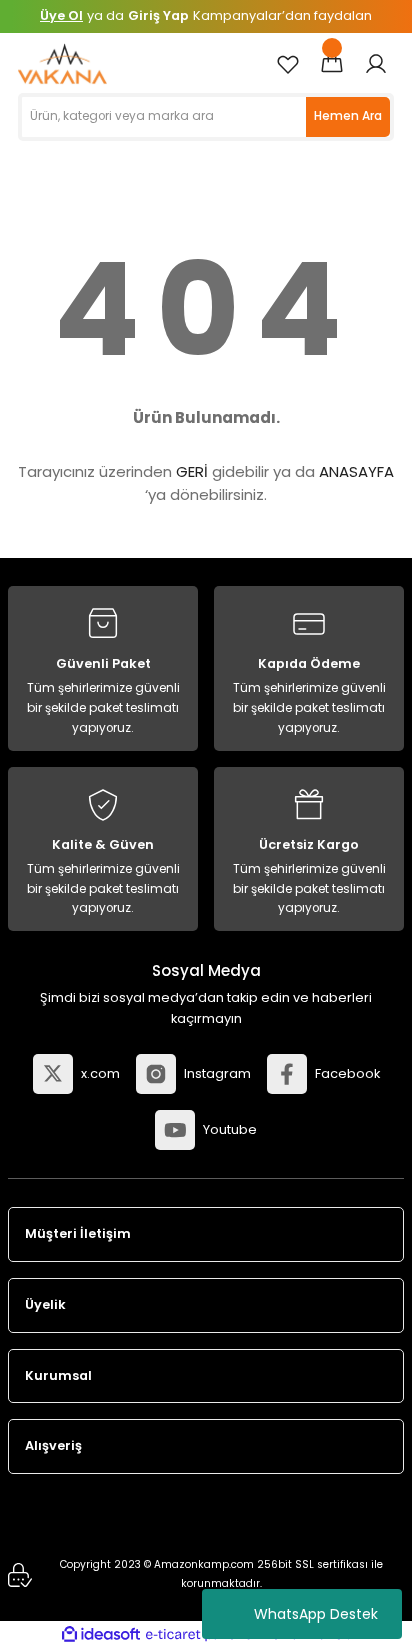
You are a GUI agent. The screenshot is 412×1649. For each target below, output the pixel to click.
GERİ (192, 471)
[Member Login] (376, 64)
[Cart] (332, 64)
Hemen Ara (348, 116)
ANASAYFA (356, 471)
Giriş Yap (158, 15)
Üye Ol (61, 15)
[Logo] (62, 63)
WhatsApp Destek (316, 1614)
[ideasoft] (101, 1635)
